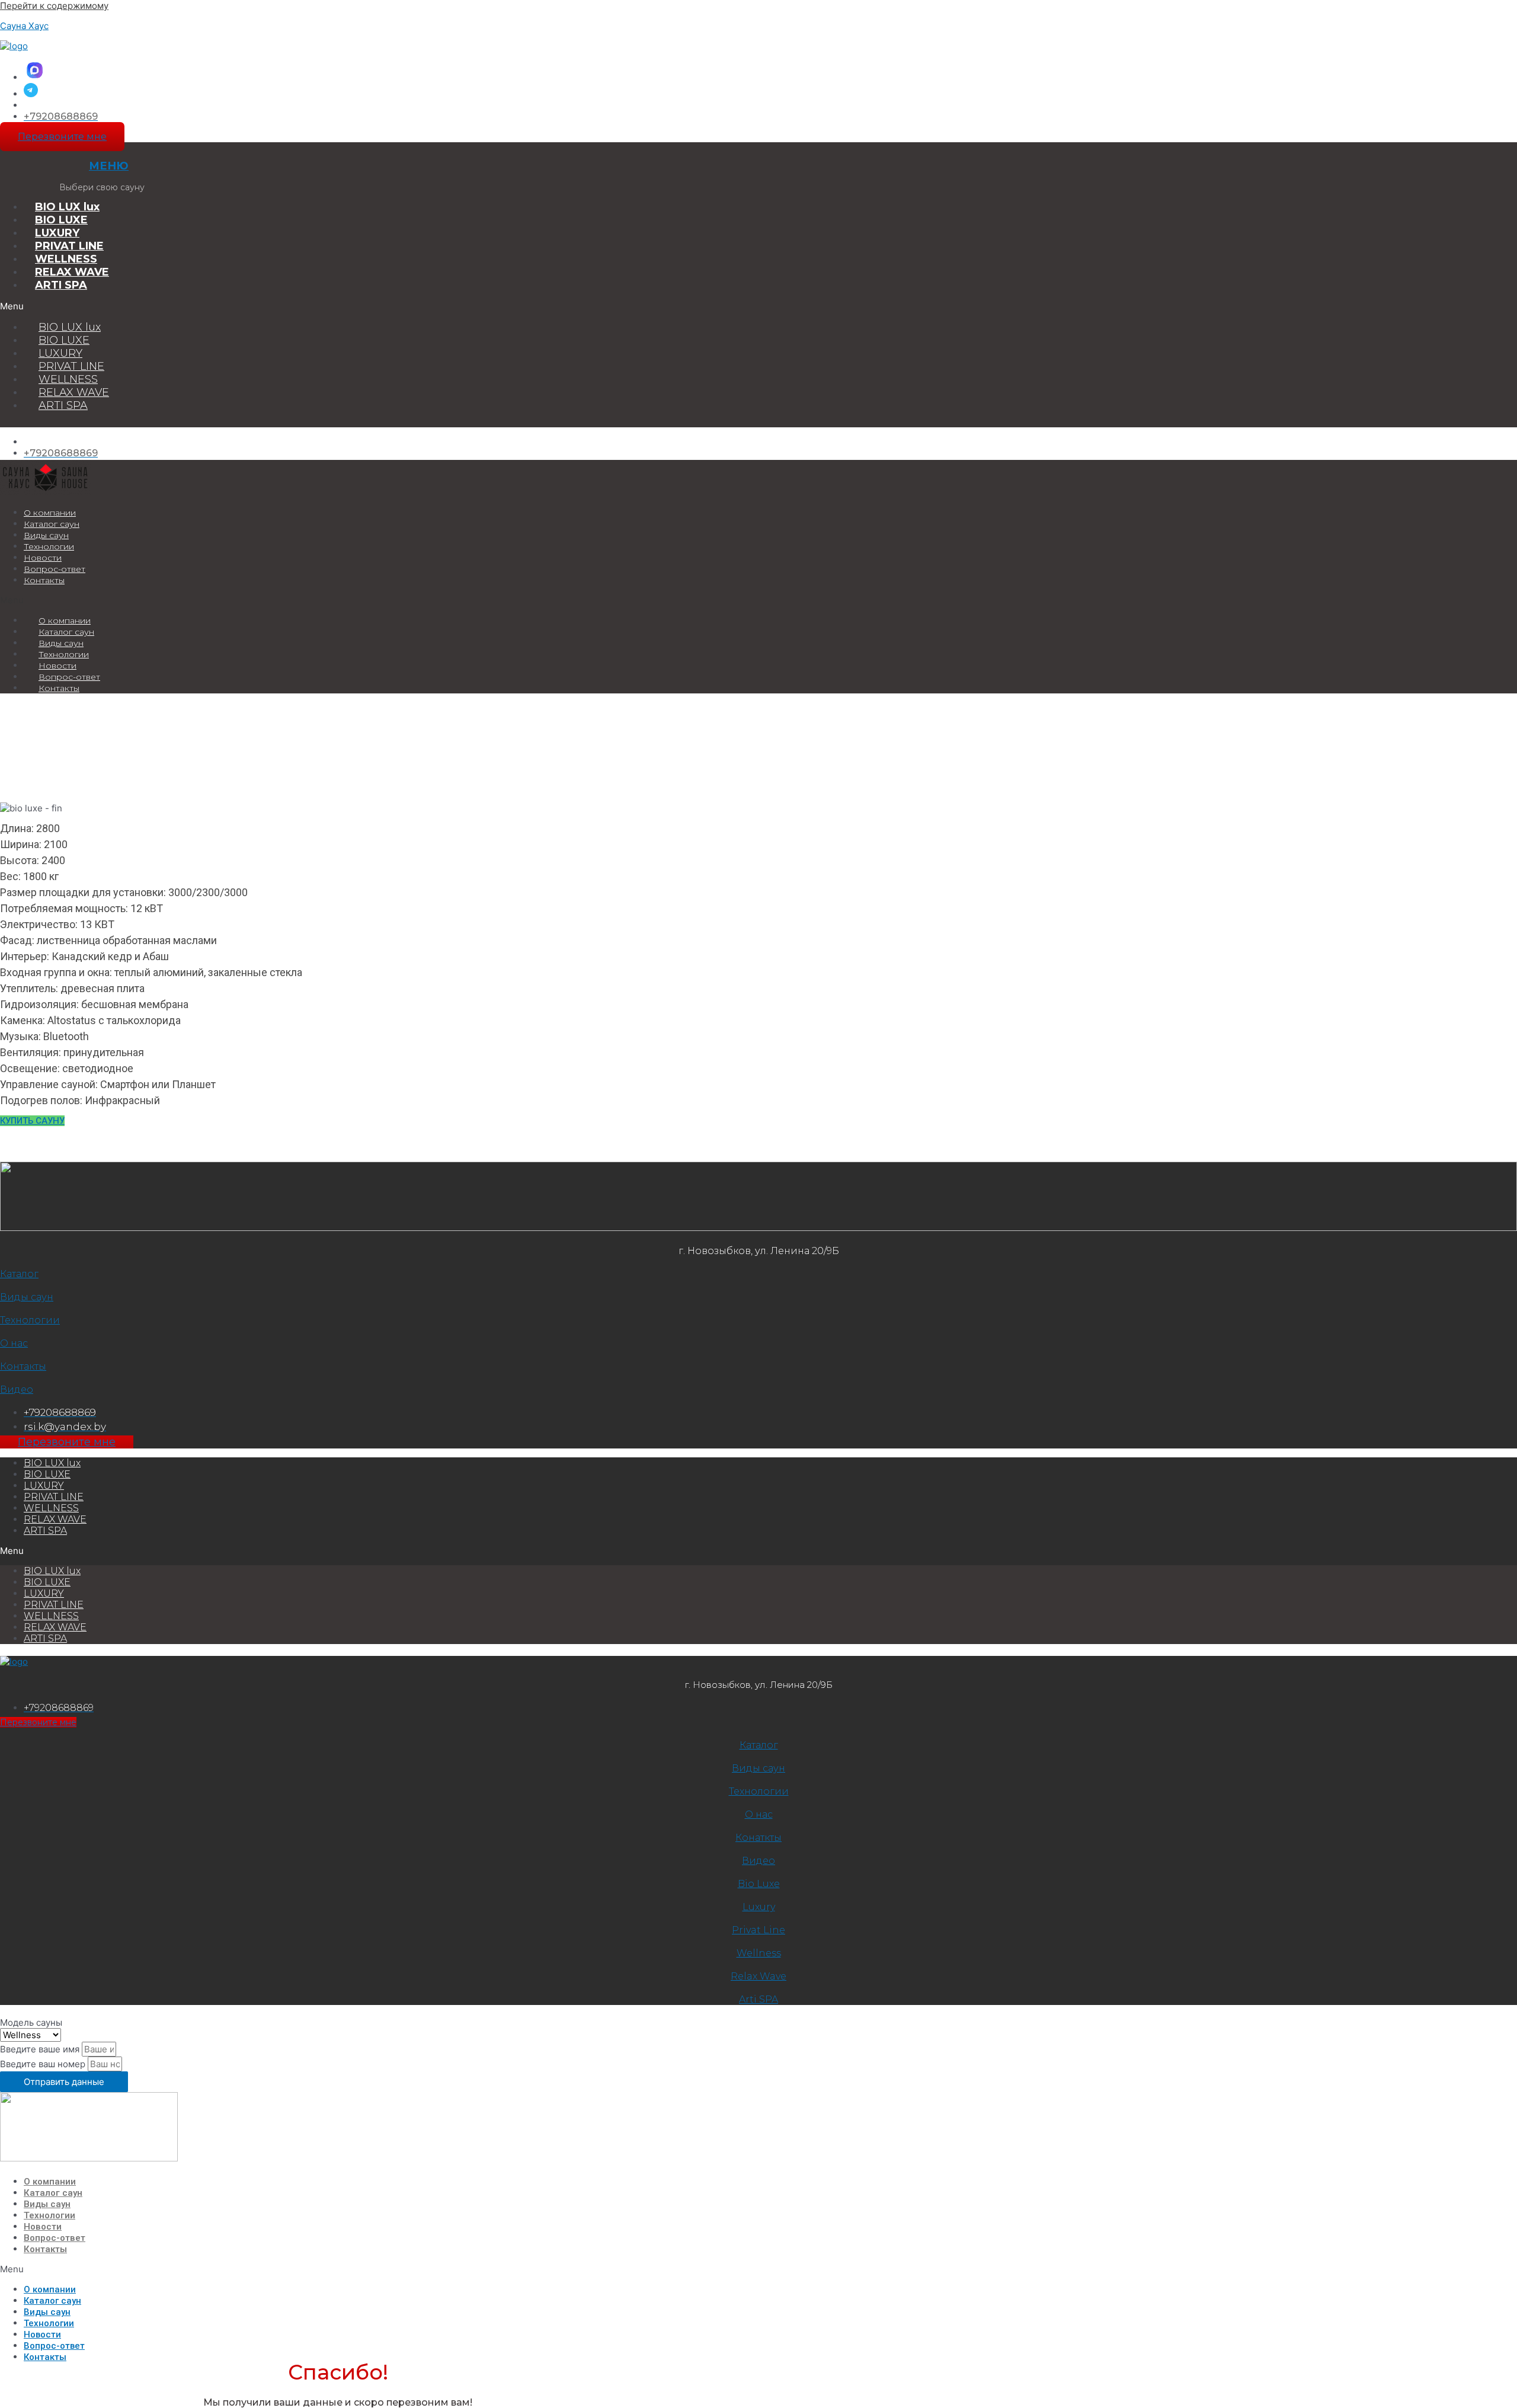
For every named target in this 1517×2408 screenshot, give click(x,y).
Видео (17, 1390)
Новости (43, 558)
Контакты (44, 580)
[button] (308, 306)
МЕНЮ (109, 166)
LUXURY (57, 233)
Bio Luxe (759, 1884)
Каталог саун (52, 524)
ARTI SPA (61, 285)
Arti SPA (758, 1999)
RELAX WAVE (72, 272)
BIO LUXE (61, 220)
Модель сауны (31, 2022)
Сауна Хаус (24, 26)
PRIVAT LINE (69, 246)
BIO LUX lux (67, 207)
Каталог (19, 1274)
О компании (50, 513)
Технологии (49, 546)
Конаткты (758, 1838)
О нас (14, 1343)
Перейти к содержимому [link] (54, 6)
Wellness (759, 1953)
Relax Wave (758, 1976)
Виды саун (46, 535)
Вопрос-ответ (55, 569)
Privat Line (758, 1930)
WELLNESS (66, 259)
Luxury (759, 1907)
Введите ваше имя (41, 2049)
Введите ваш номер (44, 2064)
